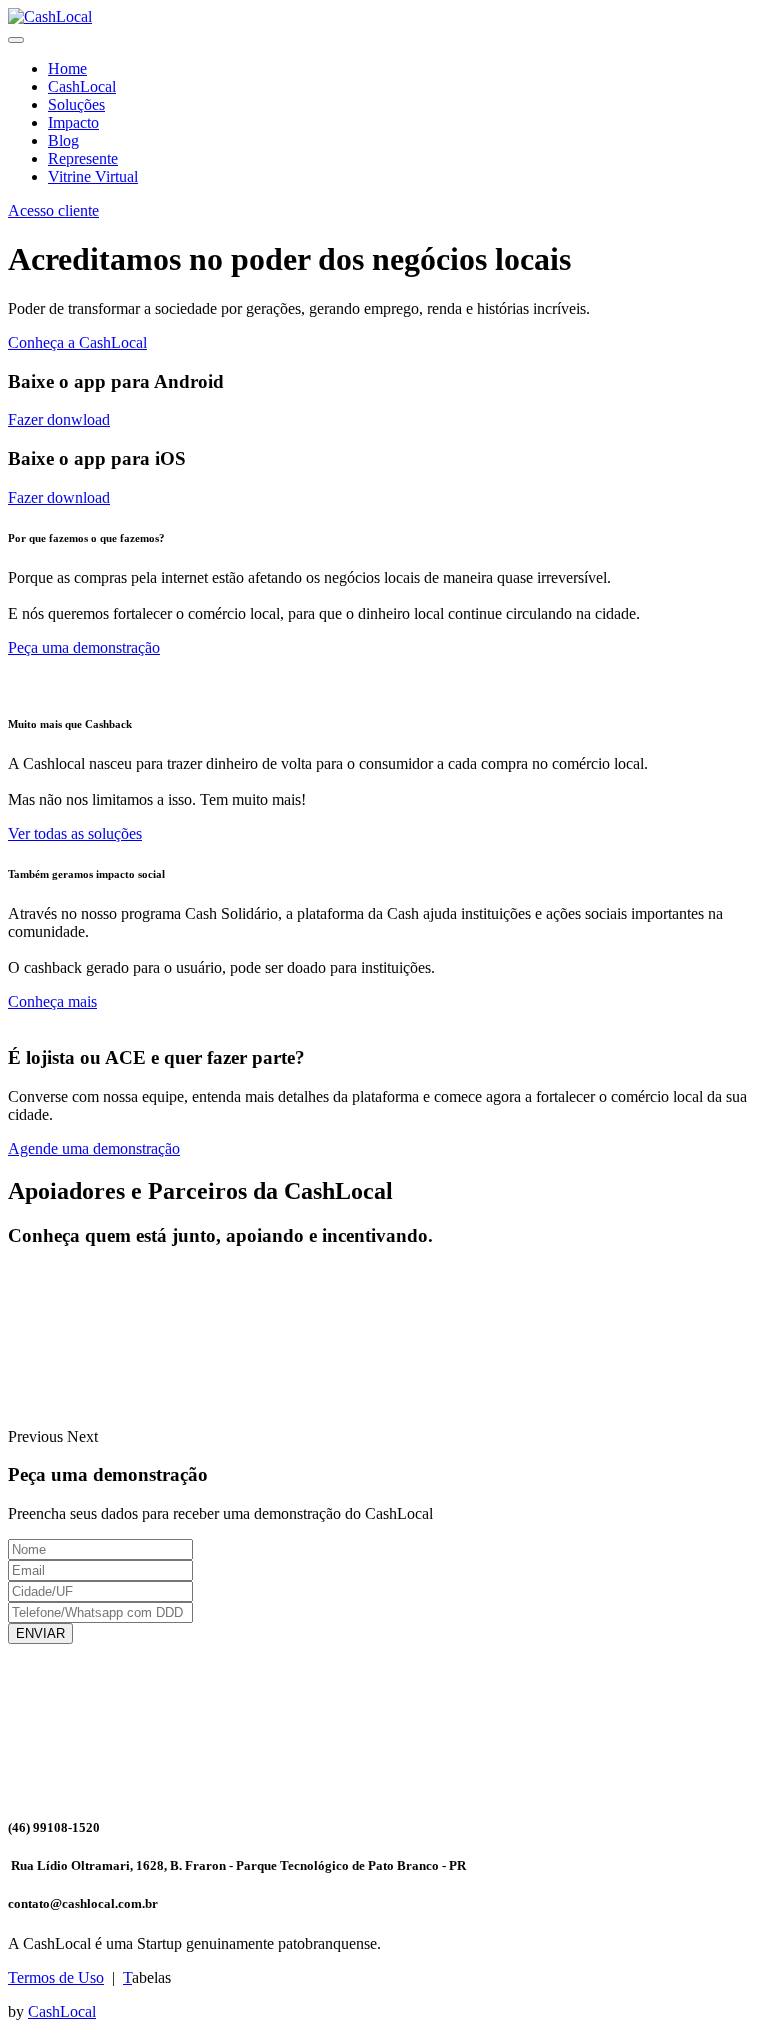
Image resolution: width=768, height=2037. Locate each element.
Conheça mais (52, 1001)
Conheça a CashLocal (77, 342)
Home (67, 68)
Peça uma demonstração (84, 647)
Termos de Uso (56, 1977)
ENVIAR (40, 1633)
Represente (83, 158)
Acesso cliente (53, 210)
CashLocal (82, 86)
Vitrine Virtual (93, 176)
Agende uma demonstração (94, 1148)
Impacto (73, 122)
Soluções (76, 104)
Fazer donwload (59, 419)
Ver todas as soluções (75, 833)
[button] (37, 1436)
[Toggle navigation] (16, 40)
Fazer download (59, 497)
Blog (63, 140)
